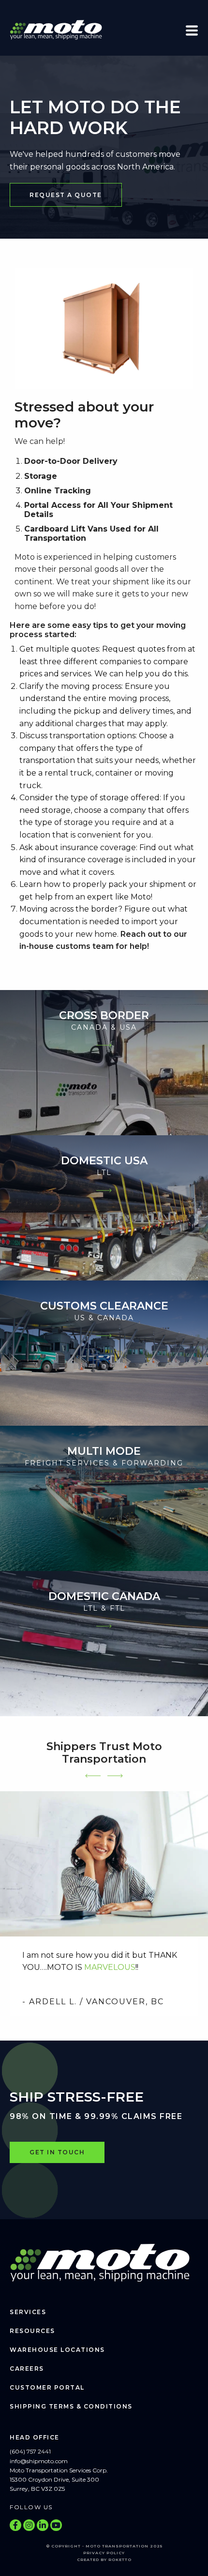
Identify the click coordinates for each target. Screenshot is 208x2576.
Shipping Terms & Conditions (71, 2406)
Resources (32, 2331)
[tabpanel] (104, 1904)
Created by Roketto (104, 2560)
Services (28, 2312)
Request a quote (66, 195)
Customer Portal (47, 2387)
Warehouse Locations (57, 2350)
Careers (27, 2369)
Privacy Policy (104, 2553)
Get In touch (57, 2152)
